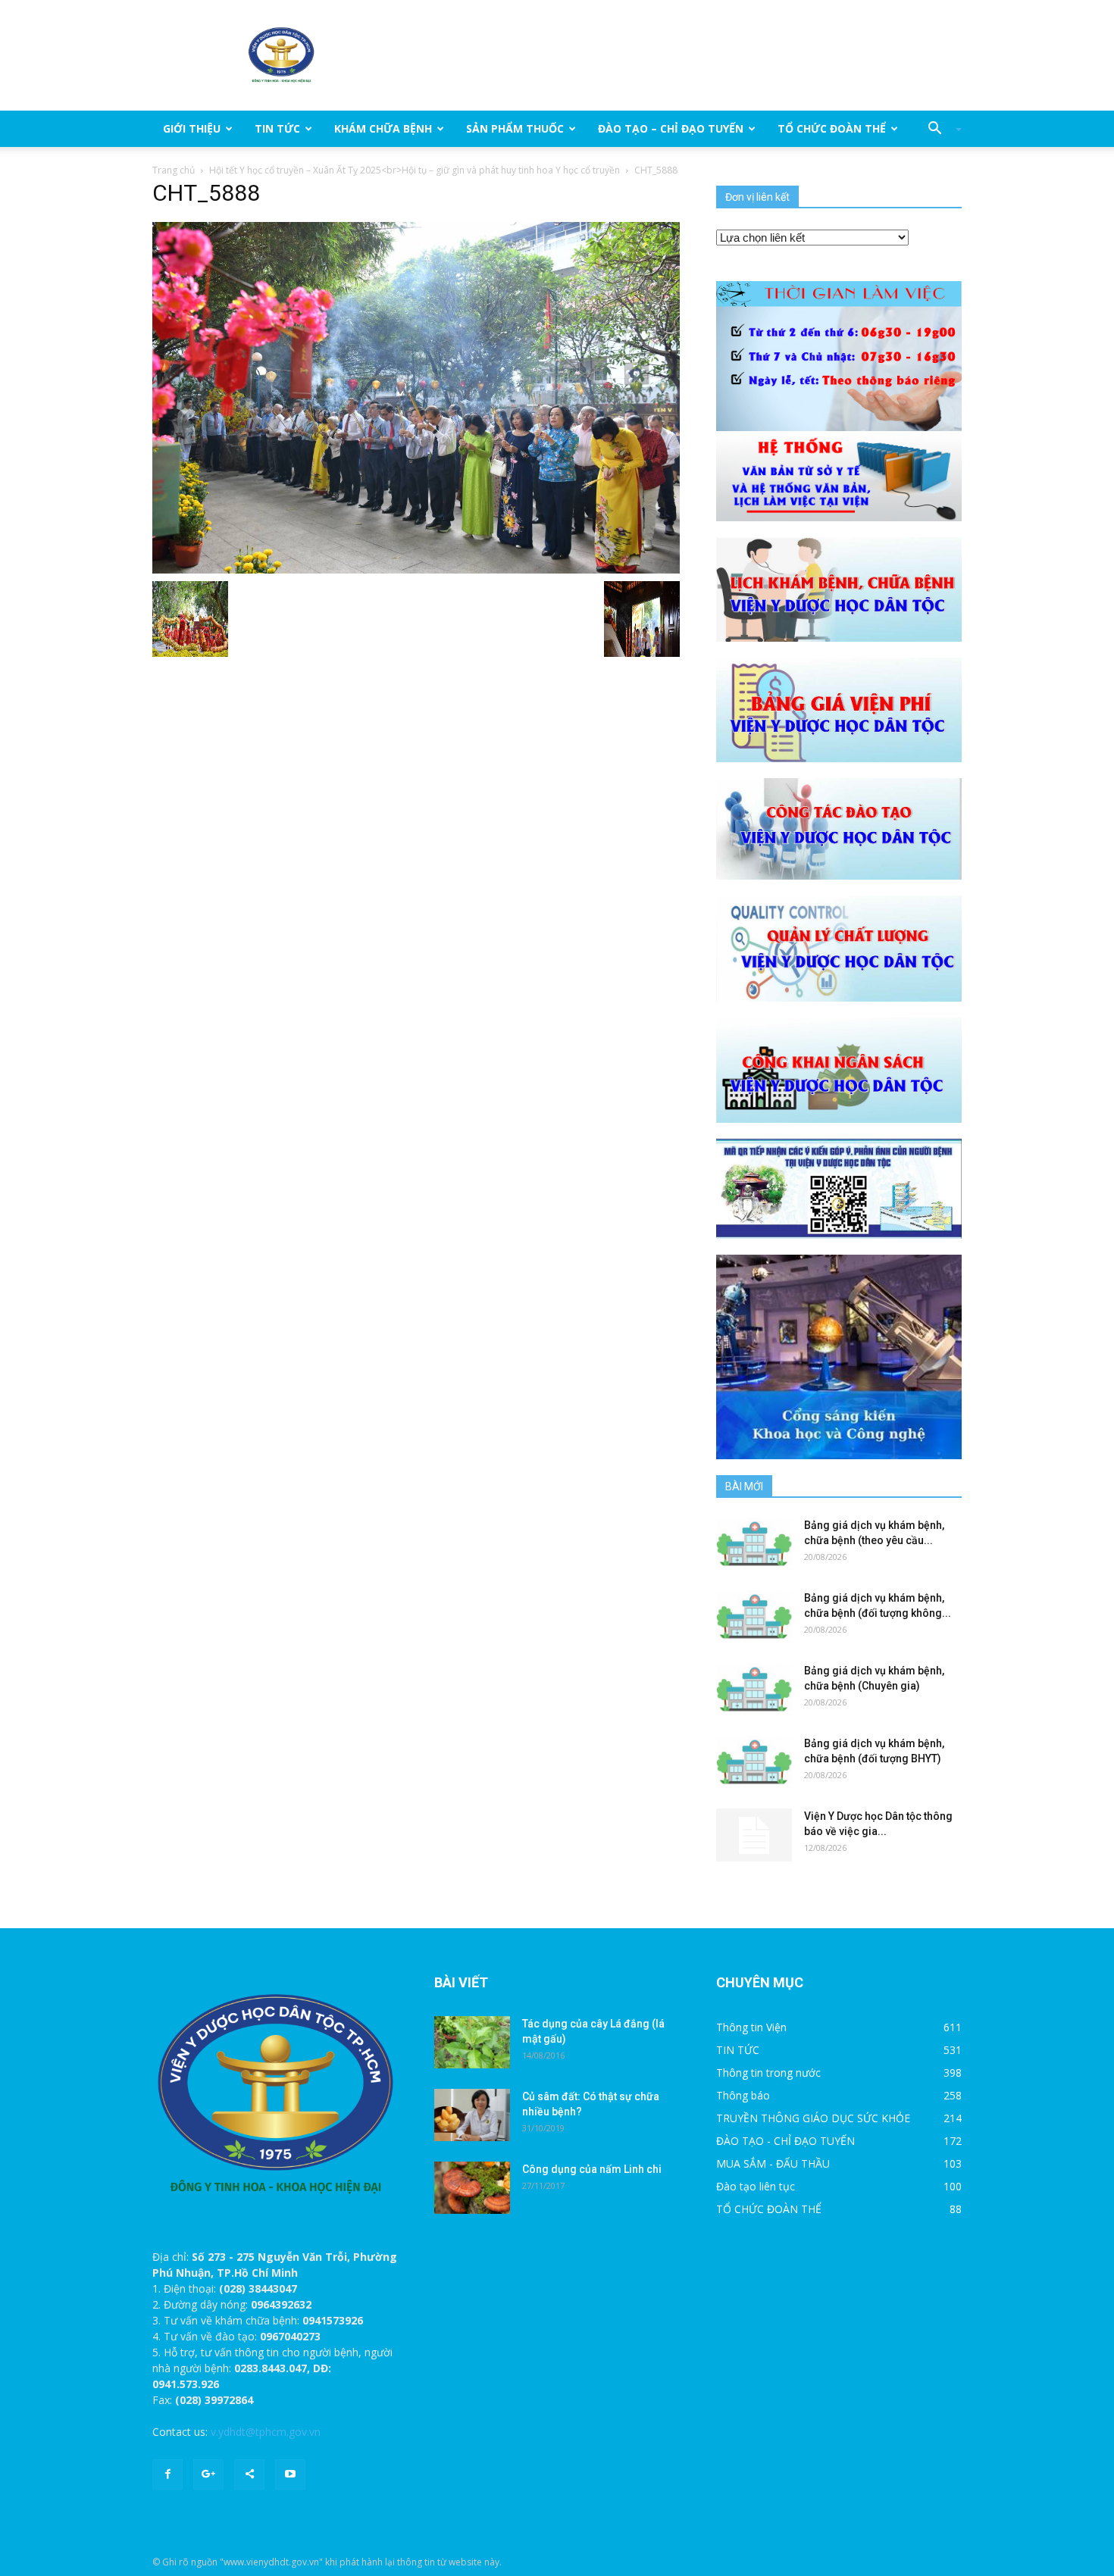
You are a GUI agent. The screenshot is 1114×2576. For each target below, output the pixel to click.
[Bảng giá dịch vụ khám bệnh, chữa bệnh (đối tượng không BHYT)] (754, 1616)
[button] (939, 129)
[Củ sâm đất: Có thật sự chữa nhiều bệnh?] (472, 2115)
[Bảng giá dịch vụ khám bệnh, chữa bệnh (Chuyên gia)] (754, 1689)
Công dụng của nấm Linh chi (592, 2169)
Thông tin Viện (751, 2027)
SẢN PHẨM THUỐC (515, 128)
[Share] (249, 2474)
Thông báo (743, 2095)
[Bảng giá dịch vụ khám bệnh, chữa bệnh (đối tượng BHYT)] (754, 1762)
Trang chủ (174, 170)
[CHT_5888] (416, 397)
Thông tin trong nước (768, 2073)
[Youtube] (290, 2474)
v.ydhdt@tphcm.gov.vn (266, 2432)
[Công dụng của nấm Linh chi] (472, 2188)
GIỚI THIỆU (192, 128)
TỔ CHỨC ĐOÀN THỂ (832, 128)
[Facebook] (167, 2474)
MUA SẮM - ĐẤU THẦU (773, 2163)
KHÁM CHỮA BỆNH (383, 128)
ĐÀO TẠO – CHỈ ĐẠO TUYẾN (671, 128)
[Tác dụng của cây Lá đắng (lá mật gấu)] (472, 2042)
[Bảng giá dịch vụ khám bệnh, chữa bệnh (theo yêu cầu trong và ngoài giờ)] (754, 1544)
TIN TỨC (277, 128)
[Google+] (208, 2474)
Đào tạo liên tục (756, 2186)
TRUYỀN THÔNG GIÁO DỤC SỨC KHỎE (813, 2118)
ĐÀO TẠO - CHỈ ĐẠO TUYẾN (785, 2141)
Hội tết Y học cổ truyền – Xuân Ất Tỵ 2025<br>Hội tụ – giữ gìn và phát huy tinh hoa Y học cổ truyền (415, 170)
